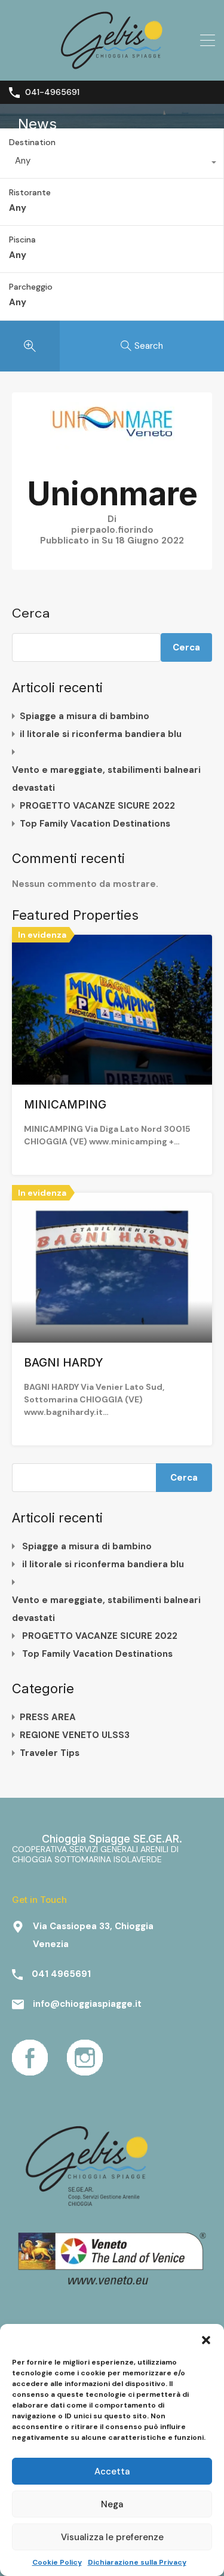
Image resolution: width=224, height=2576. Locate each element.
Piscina (22, 240)
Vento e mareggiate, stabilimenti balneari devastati (106, 779)
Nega (112, 2504)
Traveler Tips (50, 1753)
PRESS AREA (48, 1717)
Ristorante (30, 193)
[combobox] (112, 164)
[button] (206, 2339)
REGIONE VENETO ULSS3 (75, 1735)
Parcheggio (31, 287)
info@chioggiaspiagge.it (87, 2004)
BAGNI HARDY (64, 1363)
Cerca (31, 613)
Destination (32, 142)
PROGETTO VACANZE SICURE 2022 (97, 806)
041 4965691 (61, 1974)
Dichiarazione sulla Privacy (137, 2562)
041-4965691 (52, 92)
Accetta (112, 2471)
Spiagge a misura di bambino (85, 716)
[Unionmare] (112, 446)
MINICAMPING (65, 1105)
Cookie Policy (57, 2562)
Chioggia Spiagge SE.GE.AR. (112, 1839)
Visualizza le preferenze (112, 2537)
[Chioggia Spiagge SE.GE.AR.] (112, 66)
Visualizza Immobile (112, 1055)
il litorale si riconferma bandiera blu (101, 734)
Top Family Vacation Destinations (95, 824)
